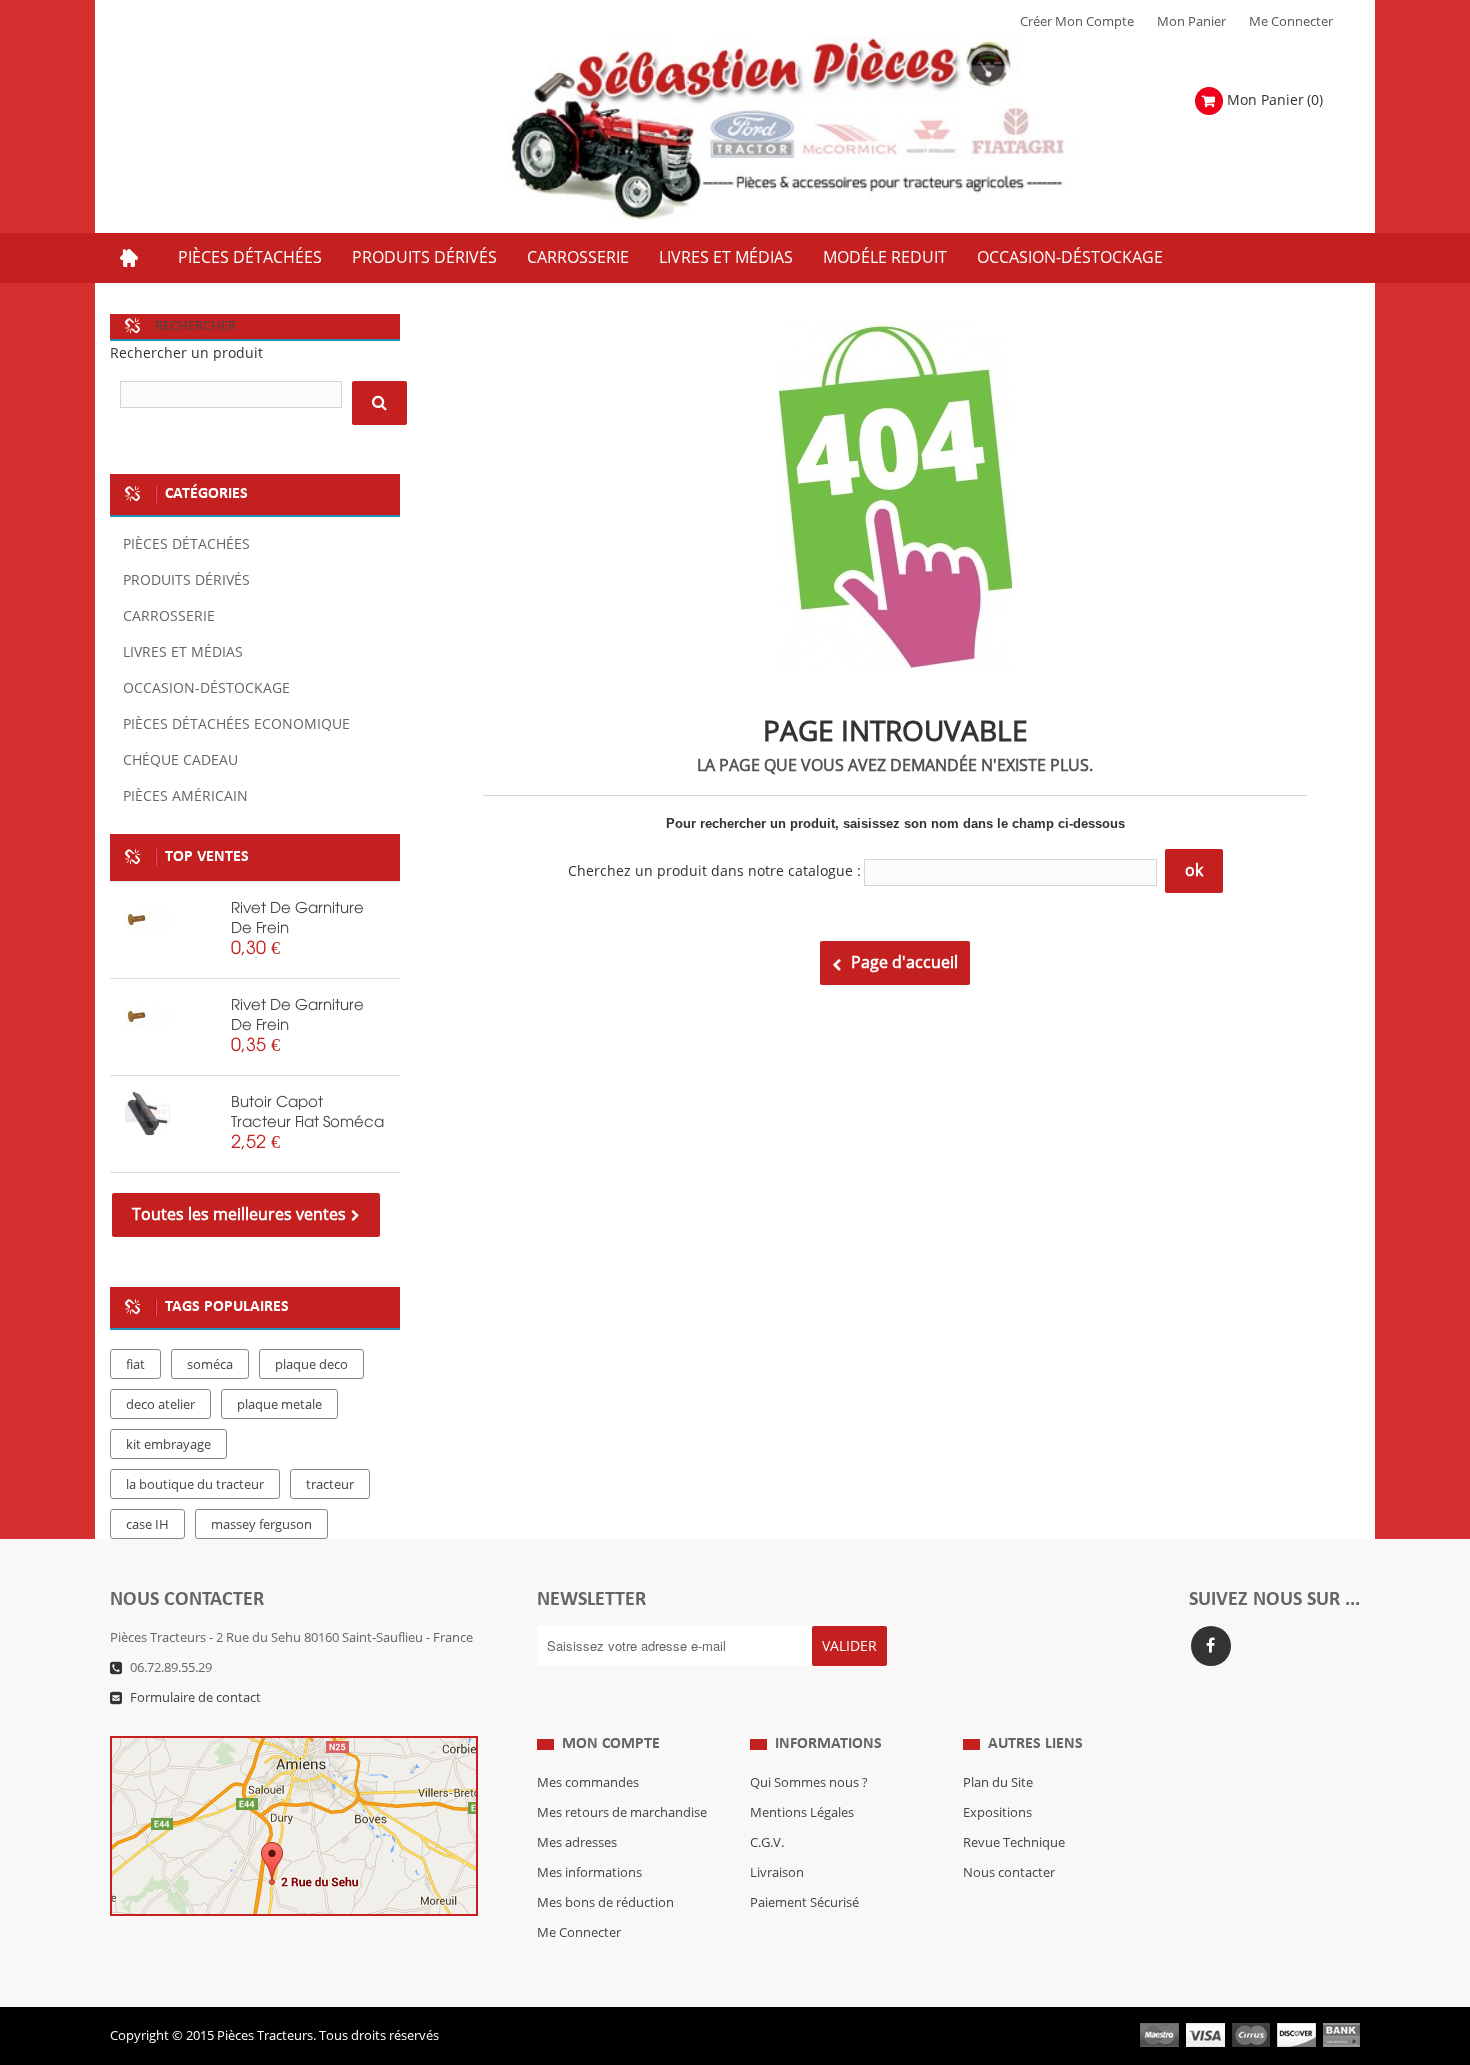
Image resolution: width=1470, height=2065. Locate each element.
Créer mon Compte (1077, 22)
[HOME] (129, 258)
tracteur (330, 1485)
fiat (135, 1365)
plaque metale (279, 1405)
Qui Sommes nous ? (809, 1783)
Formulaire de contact (195, 1698)
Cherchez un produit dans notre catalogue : (714, 871)
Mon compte (611, 1744)
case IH (147, 1525)
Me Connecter (1291, 22)
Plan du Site (998, 1783)
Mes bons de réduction (605, 1903)
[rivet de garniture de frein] (147, 919)
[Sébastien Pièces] (827, 129)
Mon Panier (1191, 22)
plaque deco (311, 1365)
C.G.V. (767, 1843)
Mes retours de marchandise (622, 1813)
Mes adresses (577, 1843)
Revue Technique (1014, 1843)
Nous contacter (1009, 1873)
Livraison (777, 1873)
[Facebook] (1211, 1646)
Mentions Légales (802, 1813)
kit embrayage (168, 1445)
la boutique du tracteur (195, 1485)
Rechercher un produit (186, 353)
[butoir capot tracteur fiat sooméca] (147, 1113)
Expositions (997, 1813)
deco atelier (160, 1405)
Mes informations (589, 1873)
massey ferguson (261, 1525)
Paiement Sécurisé (804, 1903)
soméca (210, 1365)
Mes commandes (588, 1783)
